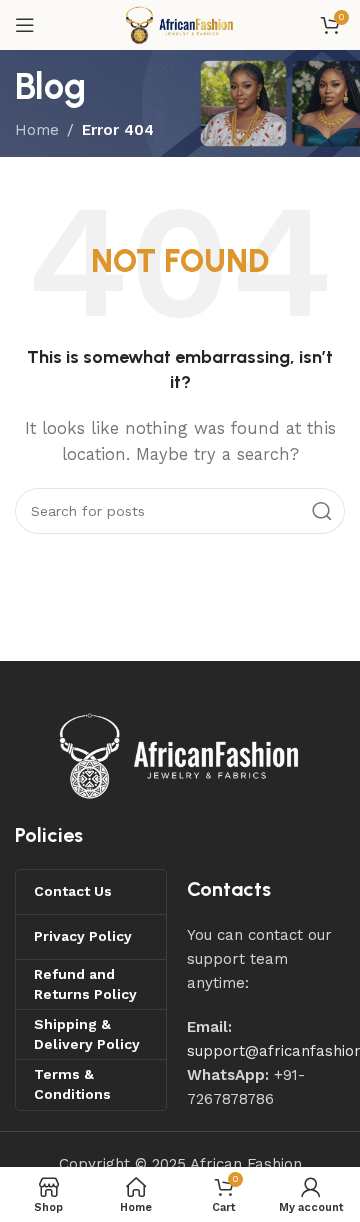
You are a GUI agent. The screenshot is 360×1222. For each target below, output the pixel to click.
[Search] (322, 511)
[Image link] (180, 755)
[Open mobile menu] (25, 25)
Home (37, 130)
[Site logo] (179, 24)
